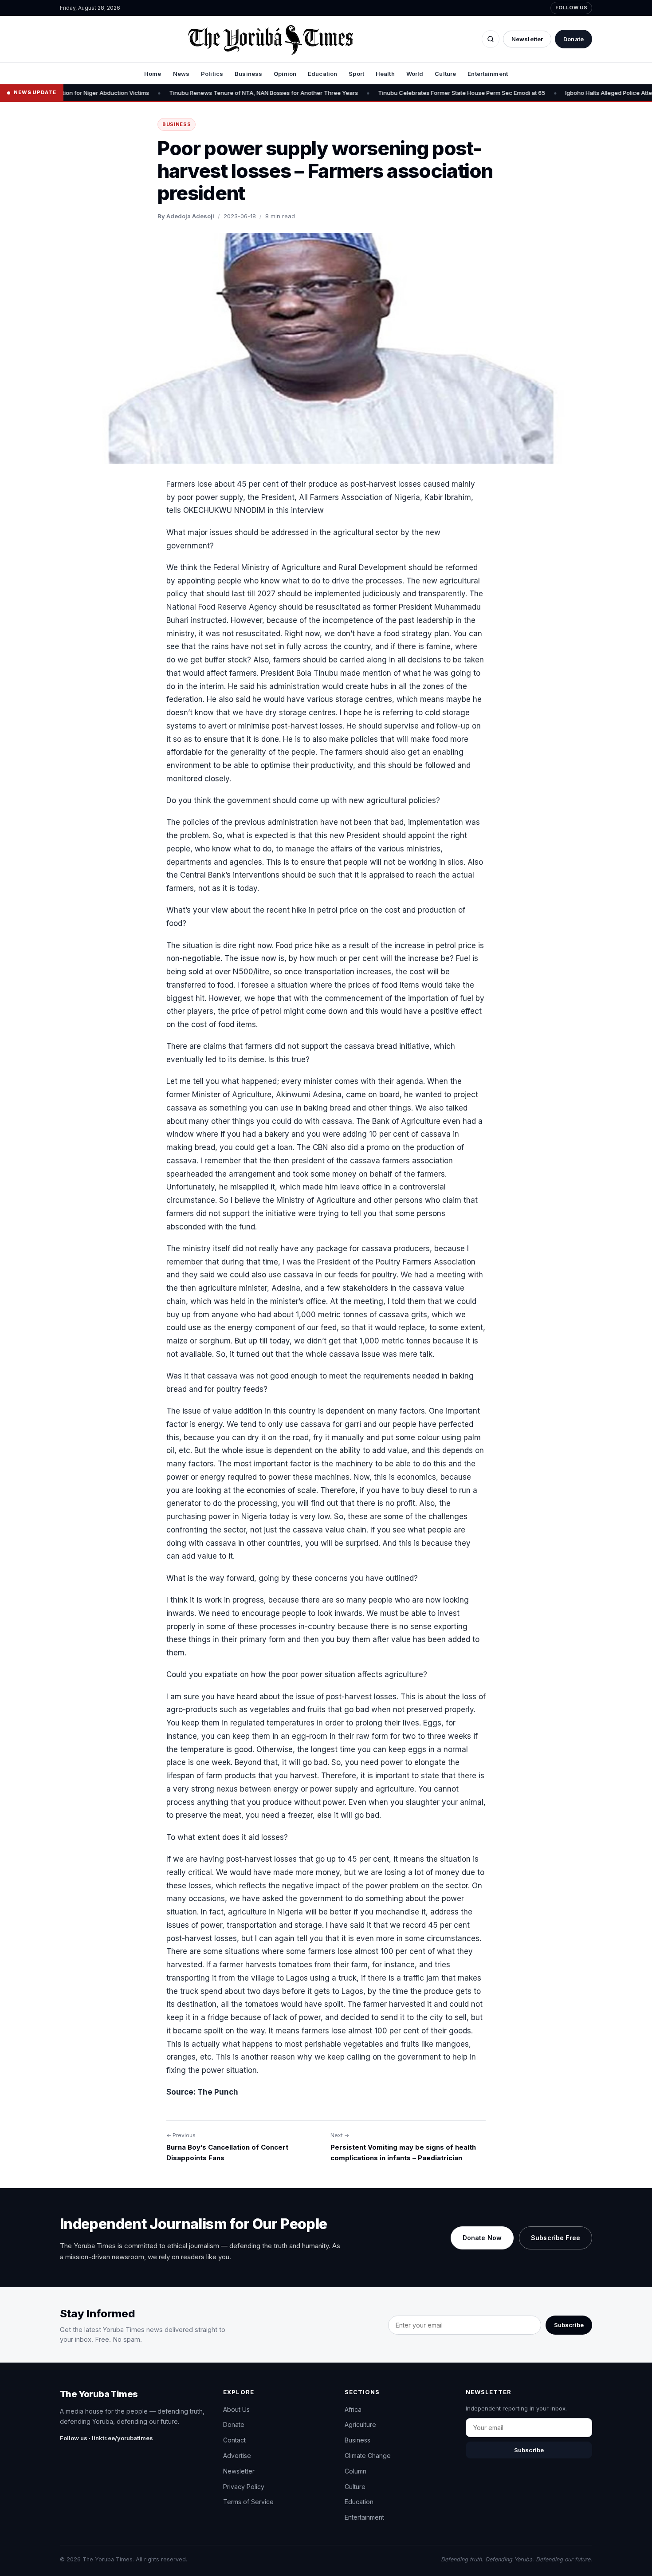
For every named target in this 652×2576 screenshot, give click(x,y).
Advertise (237, 2456)
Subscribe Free (556, 2238)
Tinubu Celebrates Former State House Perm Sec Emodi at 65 (399, 93)
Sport (356, 74)
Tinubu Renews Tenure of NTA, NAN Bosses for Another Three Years (200, 93)
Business (248, 74)
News (181, 74)
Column (355, 2471)
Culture (445, 74)
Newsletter (527, 39)
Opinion (285, 74)
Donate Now (482, 2238)
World (415, 74)
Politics (212, 74)
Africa (353, 2409)
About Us (236, 2409)
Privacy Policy (244, 2487)
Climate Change (368, 2456)
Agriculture (360, 2424)
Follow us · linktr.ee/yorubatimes (106, 2438)
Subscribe (569, 2325)
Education (322, 74)
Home (153, 74)
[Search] (491, 39)
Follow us (571, 8)
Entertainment (488, 74)
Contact (234, 2440)
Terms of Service (248, 2502)
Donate (573, 39)
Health (385, 74)
